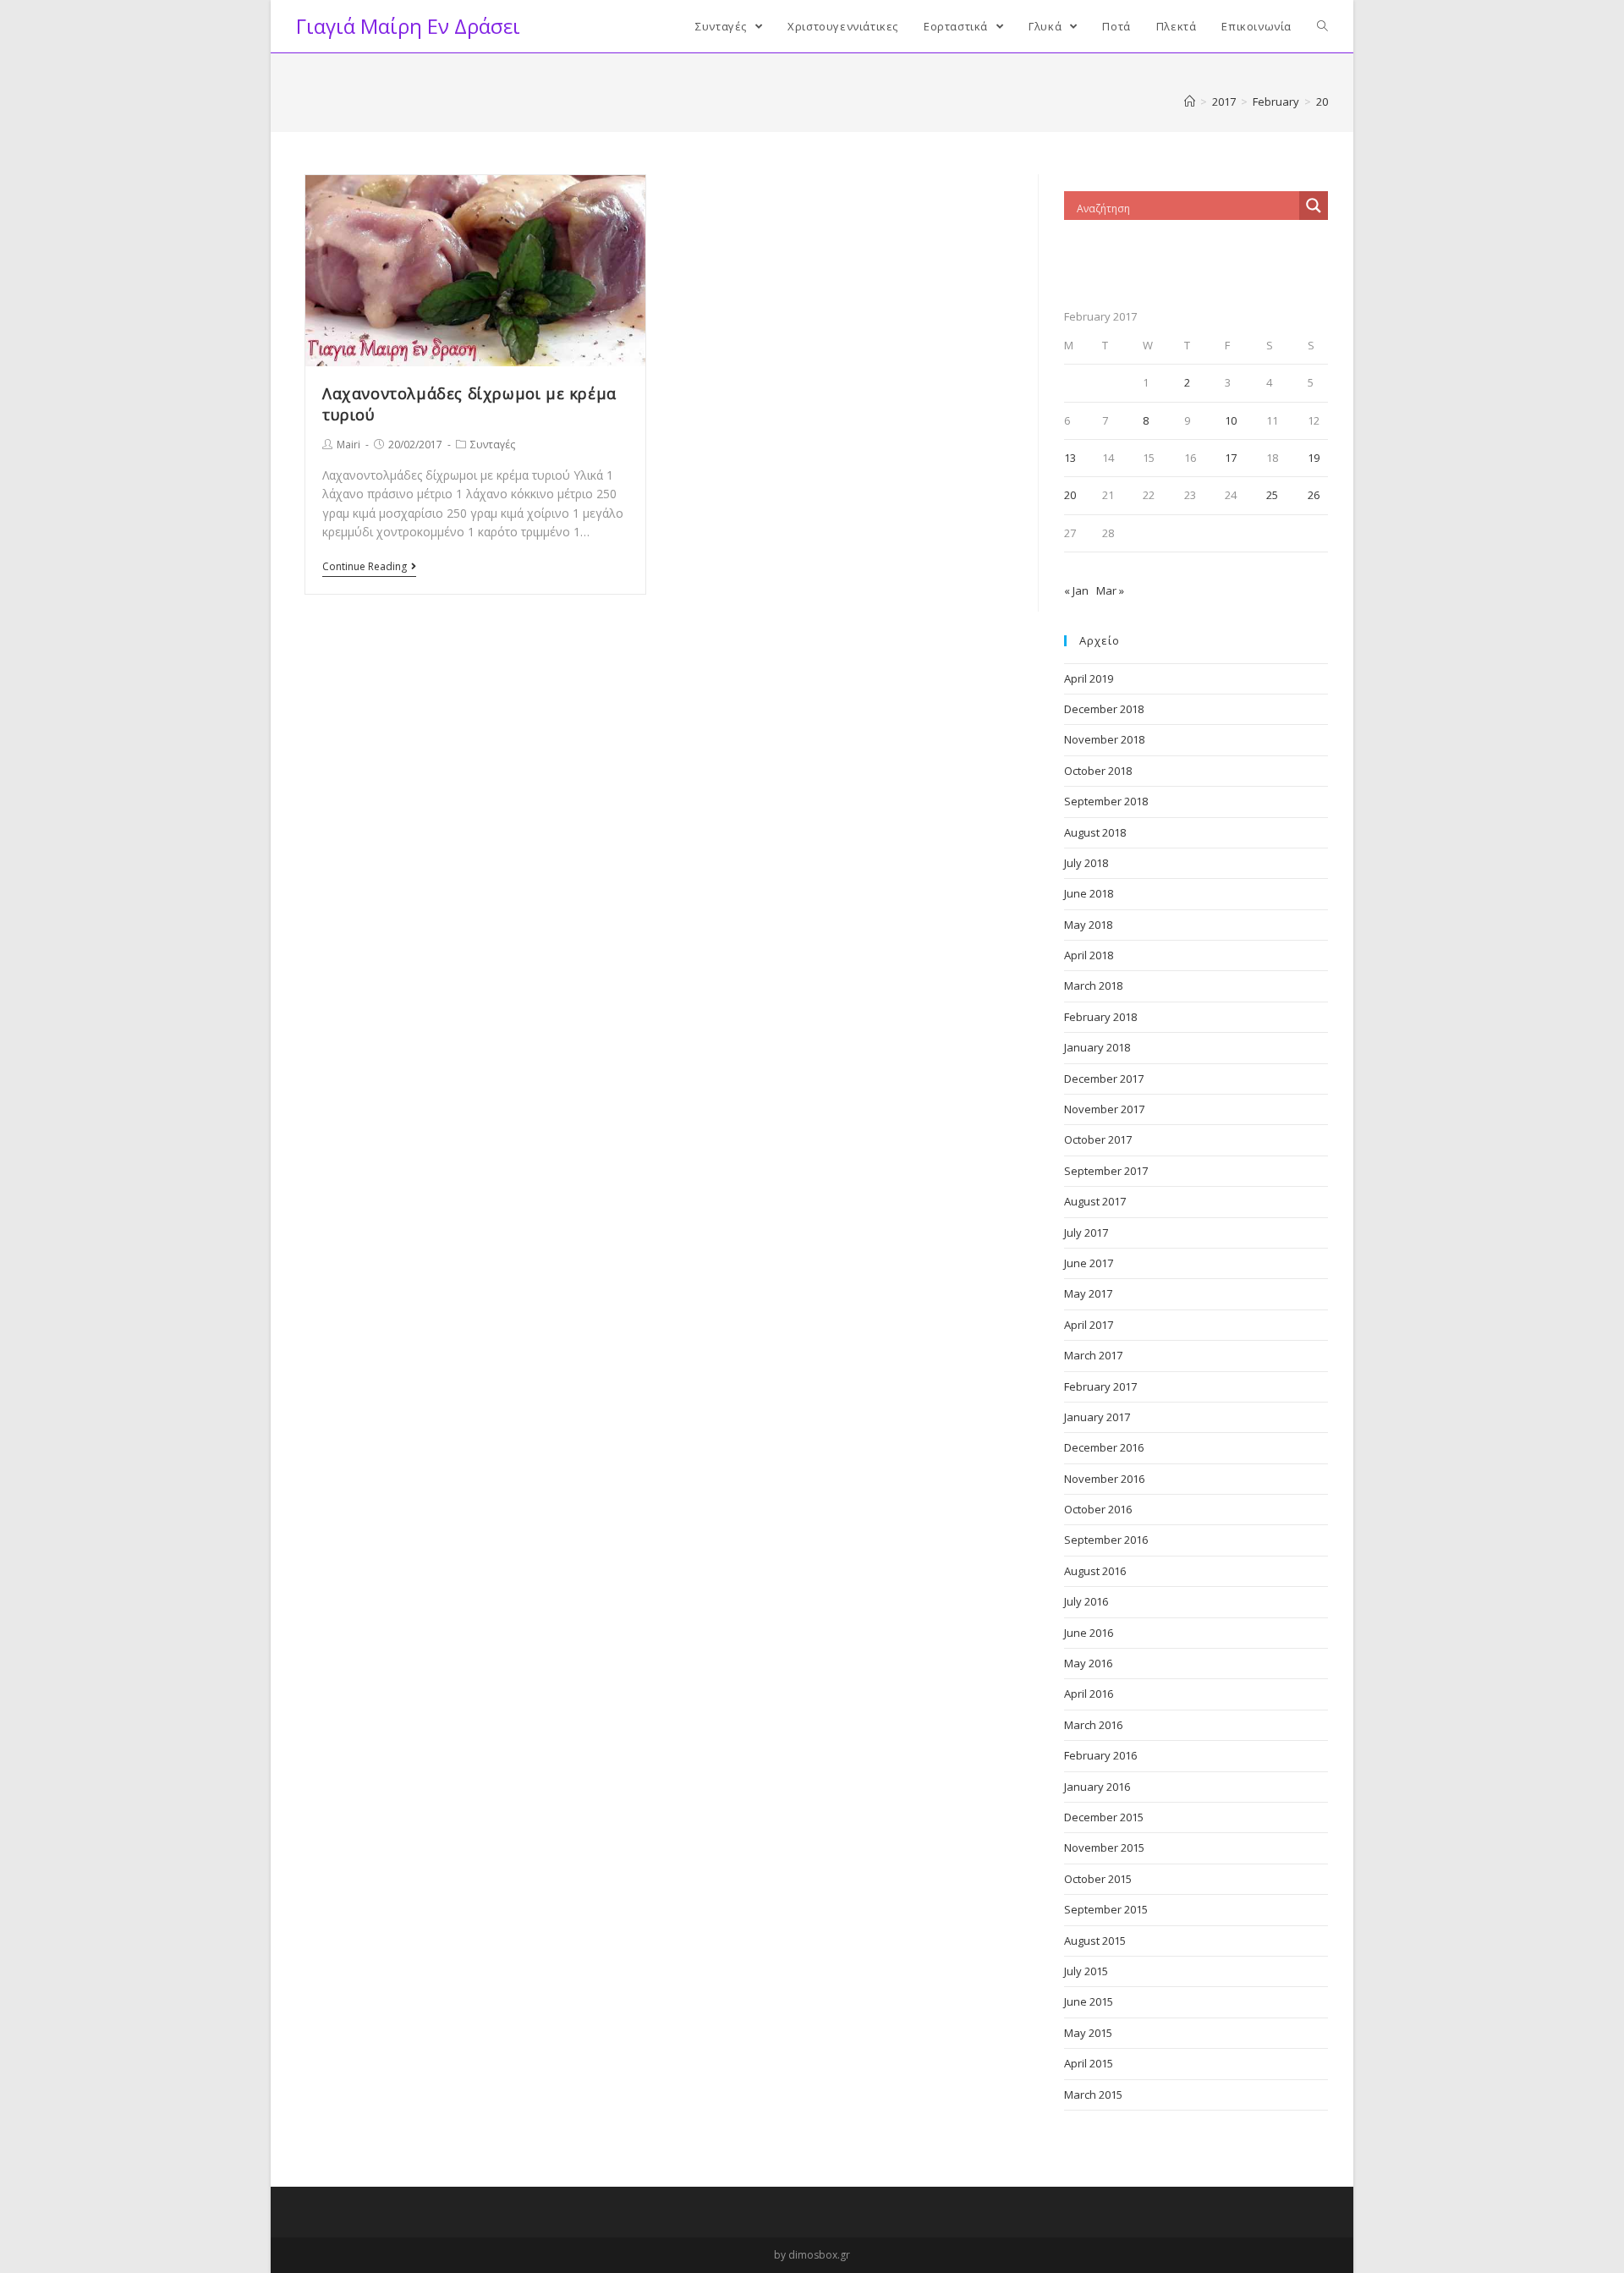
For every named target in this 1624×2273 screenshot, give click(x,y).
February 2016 (1100, 1755)
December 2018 (1104, 709)
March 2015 (1093, 2095)
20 (1070, 495)
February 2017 (1100, 1386)
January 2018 (1097, 1047)
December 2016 (1104, 1447)
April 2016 (1089, 1694)
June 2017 (1089, 1263)
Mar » (1110, 590)
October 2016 (1098, 1509)
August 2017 (1095, 1201)
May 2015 (1088, 2033)
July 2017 (1086, 1233)
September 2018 (1106, 801)
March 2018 (1093, 986)
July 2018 (1086, 863)
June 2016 (1089, 1633)
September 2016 (1106, 1540)
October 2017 (1098, 1139)
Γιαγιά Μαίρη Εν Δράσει (408, 26)
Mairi (348, 445)
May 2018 (1088, 925)
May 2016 (1088, 1663)
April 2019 (1089, 678)
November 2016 (1104, 1479)
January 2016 (1097, 1787)
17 (1231, 458)
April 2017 (1089, 1325)
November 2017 (1104, 1109)
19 (1314, 458)
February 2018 (1100, 1017)
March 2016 (1093, 1725)
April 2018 (1089, 955)
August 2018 (1095, 832)
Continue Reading (365, 567)
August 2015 (1095, 1941)
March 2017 (1093, 1355)
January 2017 (1097, 1417)
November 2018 (1104, 739)
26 (1314, 495)
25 (1272, 495)
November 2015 (1104, 1847)
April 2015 (1089, 2063)
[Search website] (1322, 26)
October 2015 (1098, 1879)
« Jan (1076, 590)
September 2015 (1106, 1909)
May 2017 (1088, 1293)
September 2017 (1106, 1171)
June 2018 (1089, 893)
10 (1231, 420)
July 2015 (1086, 1971)
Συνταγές (493, 445)
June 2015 (1089, 2001)
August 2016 (1095, 1571)
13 (1070, 458)
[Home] (1190, 102)
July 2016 (1086, 1601)
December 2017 (1104, 1079)
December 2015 (1104, 1817)
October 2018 (1098, 771)
